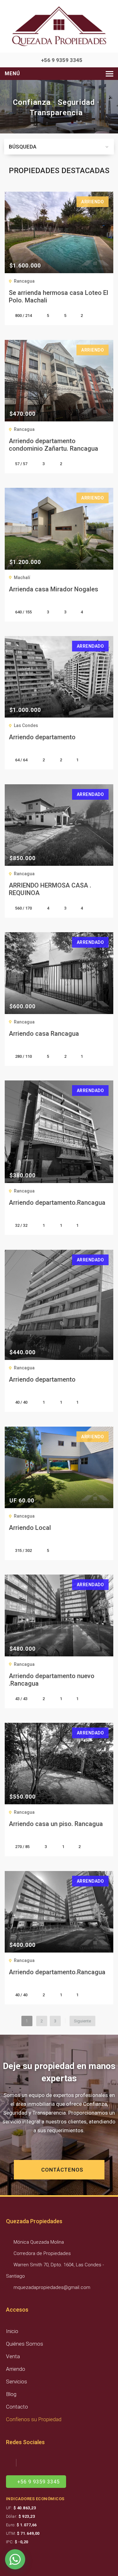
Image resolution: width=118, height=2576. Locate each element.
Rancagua (24, 281)
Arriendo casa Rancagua (44, 1034)
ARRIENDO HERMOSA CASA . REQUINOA (50, 889)
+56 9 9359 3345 (61, 60)
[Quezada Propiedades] (59, 26)
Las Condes (26, 725)
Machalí (22, 578)
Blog (11, 2394)
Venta (13, 2356)
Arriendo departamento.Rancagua (57, 1203)
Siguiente (82, 2021)
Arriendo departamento (42, 737)
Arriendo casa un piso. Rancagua (56, 1824)
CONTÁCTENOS (62, 2170)
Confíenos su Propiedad (34, 2419)
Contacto (17, 2407)
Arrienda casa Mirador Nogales (53, 589)
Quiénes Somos (25, 2344)
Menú (12, 73)
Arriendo (16, 2369)
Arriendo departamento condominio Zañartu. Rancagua (53, 445)
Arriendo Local (30, 1528)
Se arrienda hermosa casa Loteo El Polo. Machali (59, 296)
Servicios (17, 2382)
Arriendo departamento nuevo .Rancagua (52, 1680)
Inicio (12, 2331)
